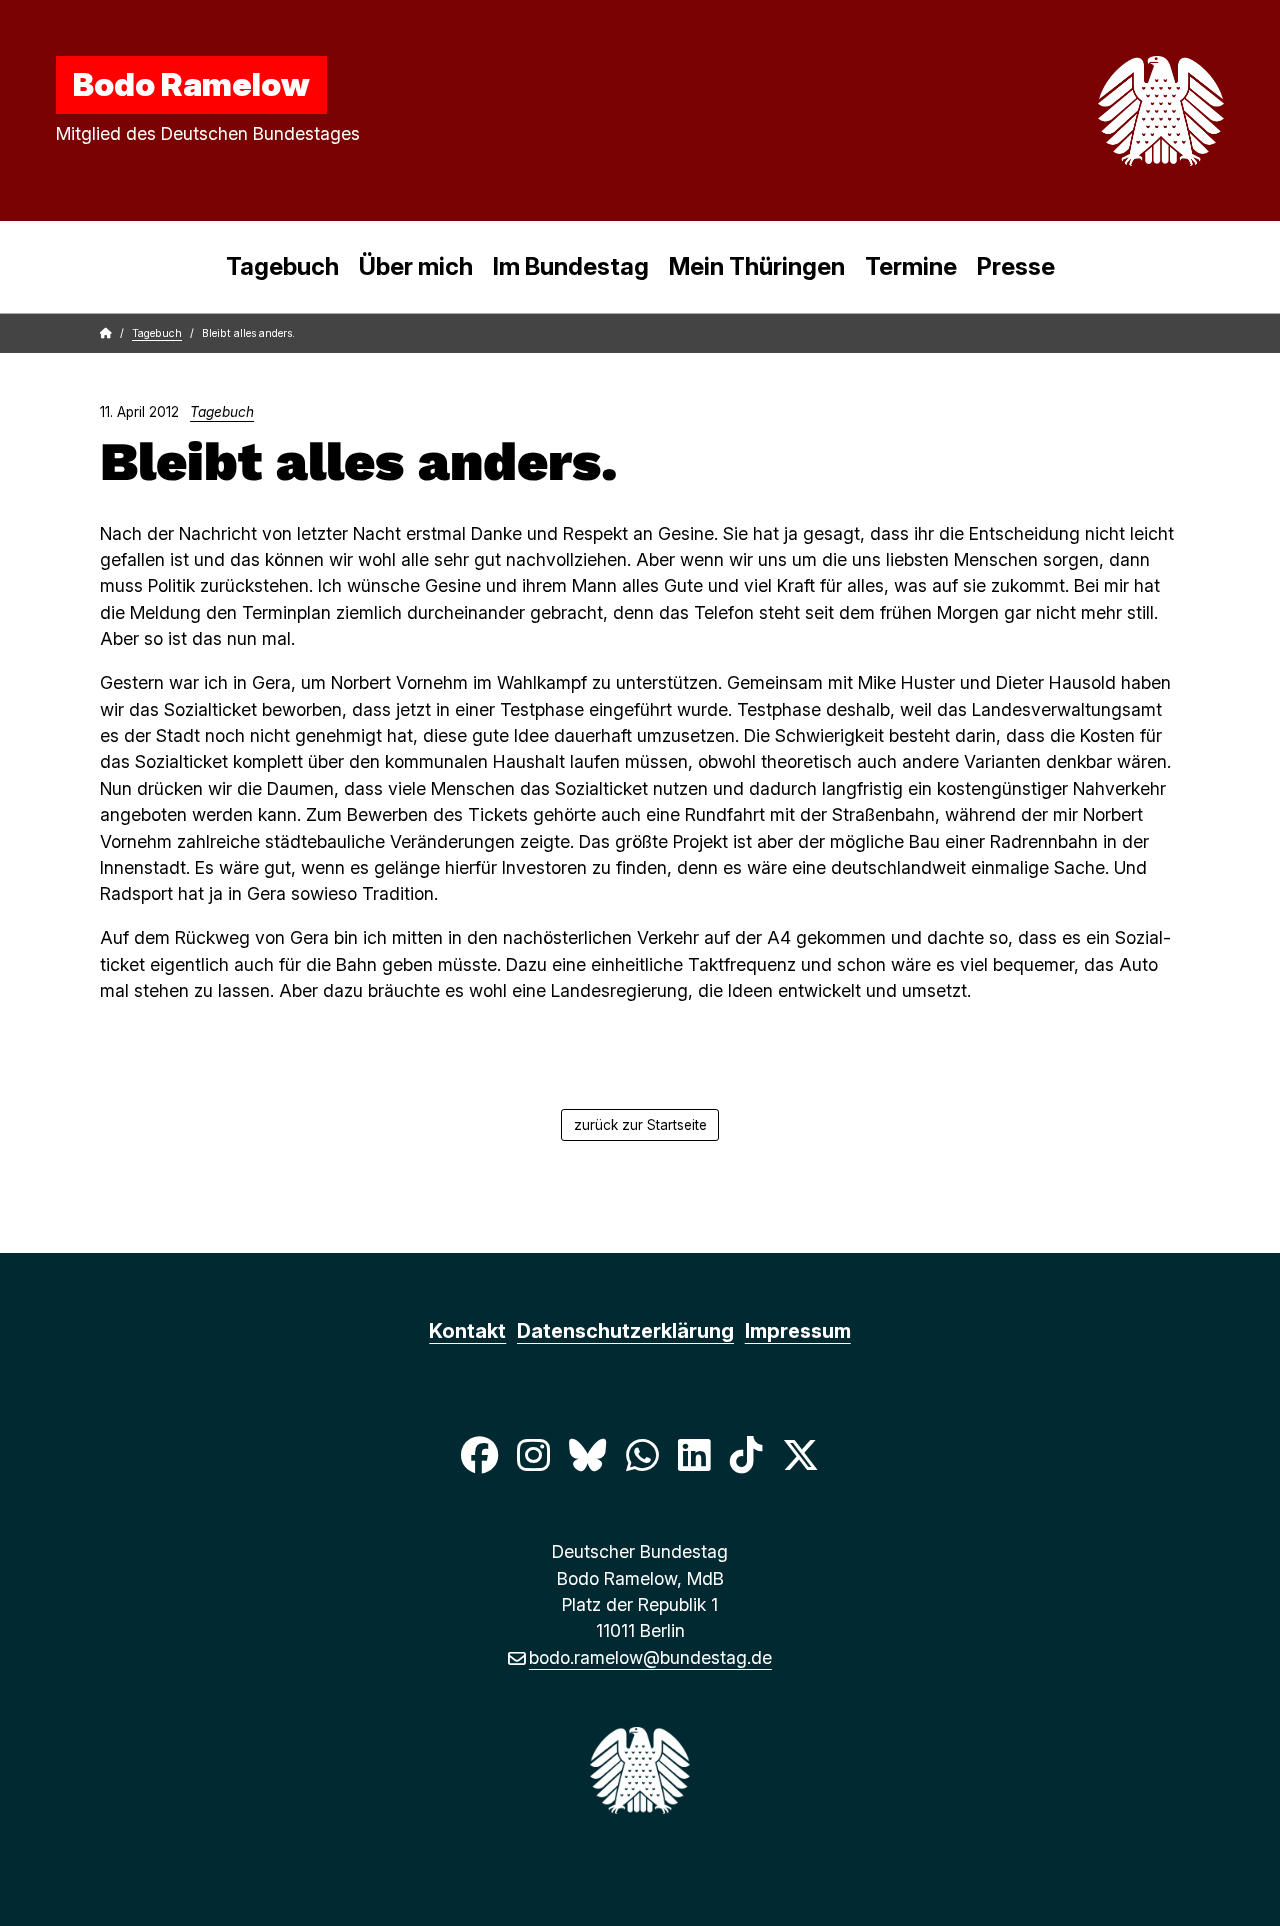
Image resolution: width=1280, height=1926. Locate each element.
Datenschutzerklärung (625, 1331)
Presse (1016, 266)
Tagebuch (282, 266)
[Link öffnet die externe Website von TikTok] (746, 1455)
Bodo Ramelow (191, 84)
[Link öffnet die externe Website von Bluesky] (588, 1455)
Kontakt (467, 1331)
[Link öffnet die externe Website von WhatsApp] (642, 1455)
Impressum (798, 1331)
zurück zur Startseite (640, 1125)
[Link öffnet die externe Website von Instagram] (533, 1455)
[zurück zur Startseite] (1114, 111)
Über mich (416, 266)
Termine (911, 266)
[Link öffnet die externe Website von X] (801, 1455)
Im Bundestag (571, 266)
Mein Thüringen (757, 266)
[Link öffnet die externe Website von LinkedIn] (694, 1455)
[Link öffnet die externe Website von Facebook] (479, 1455)
